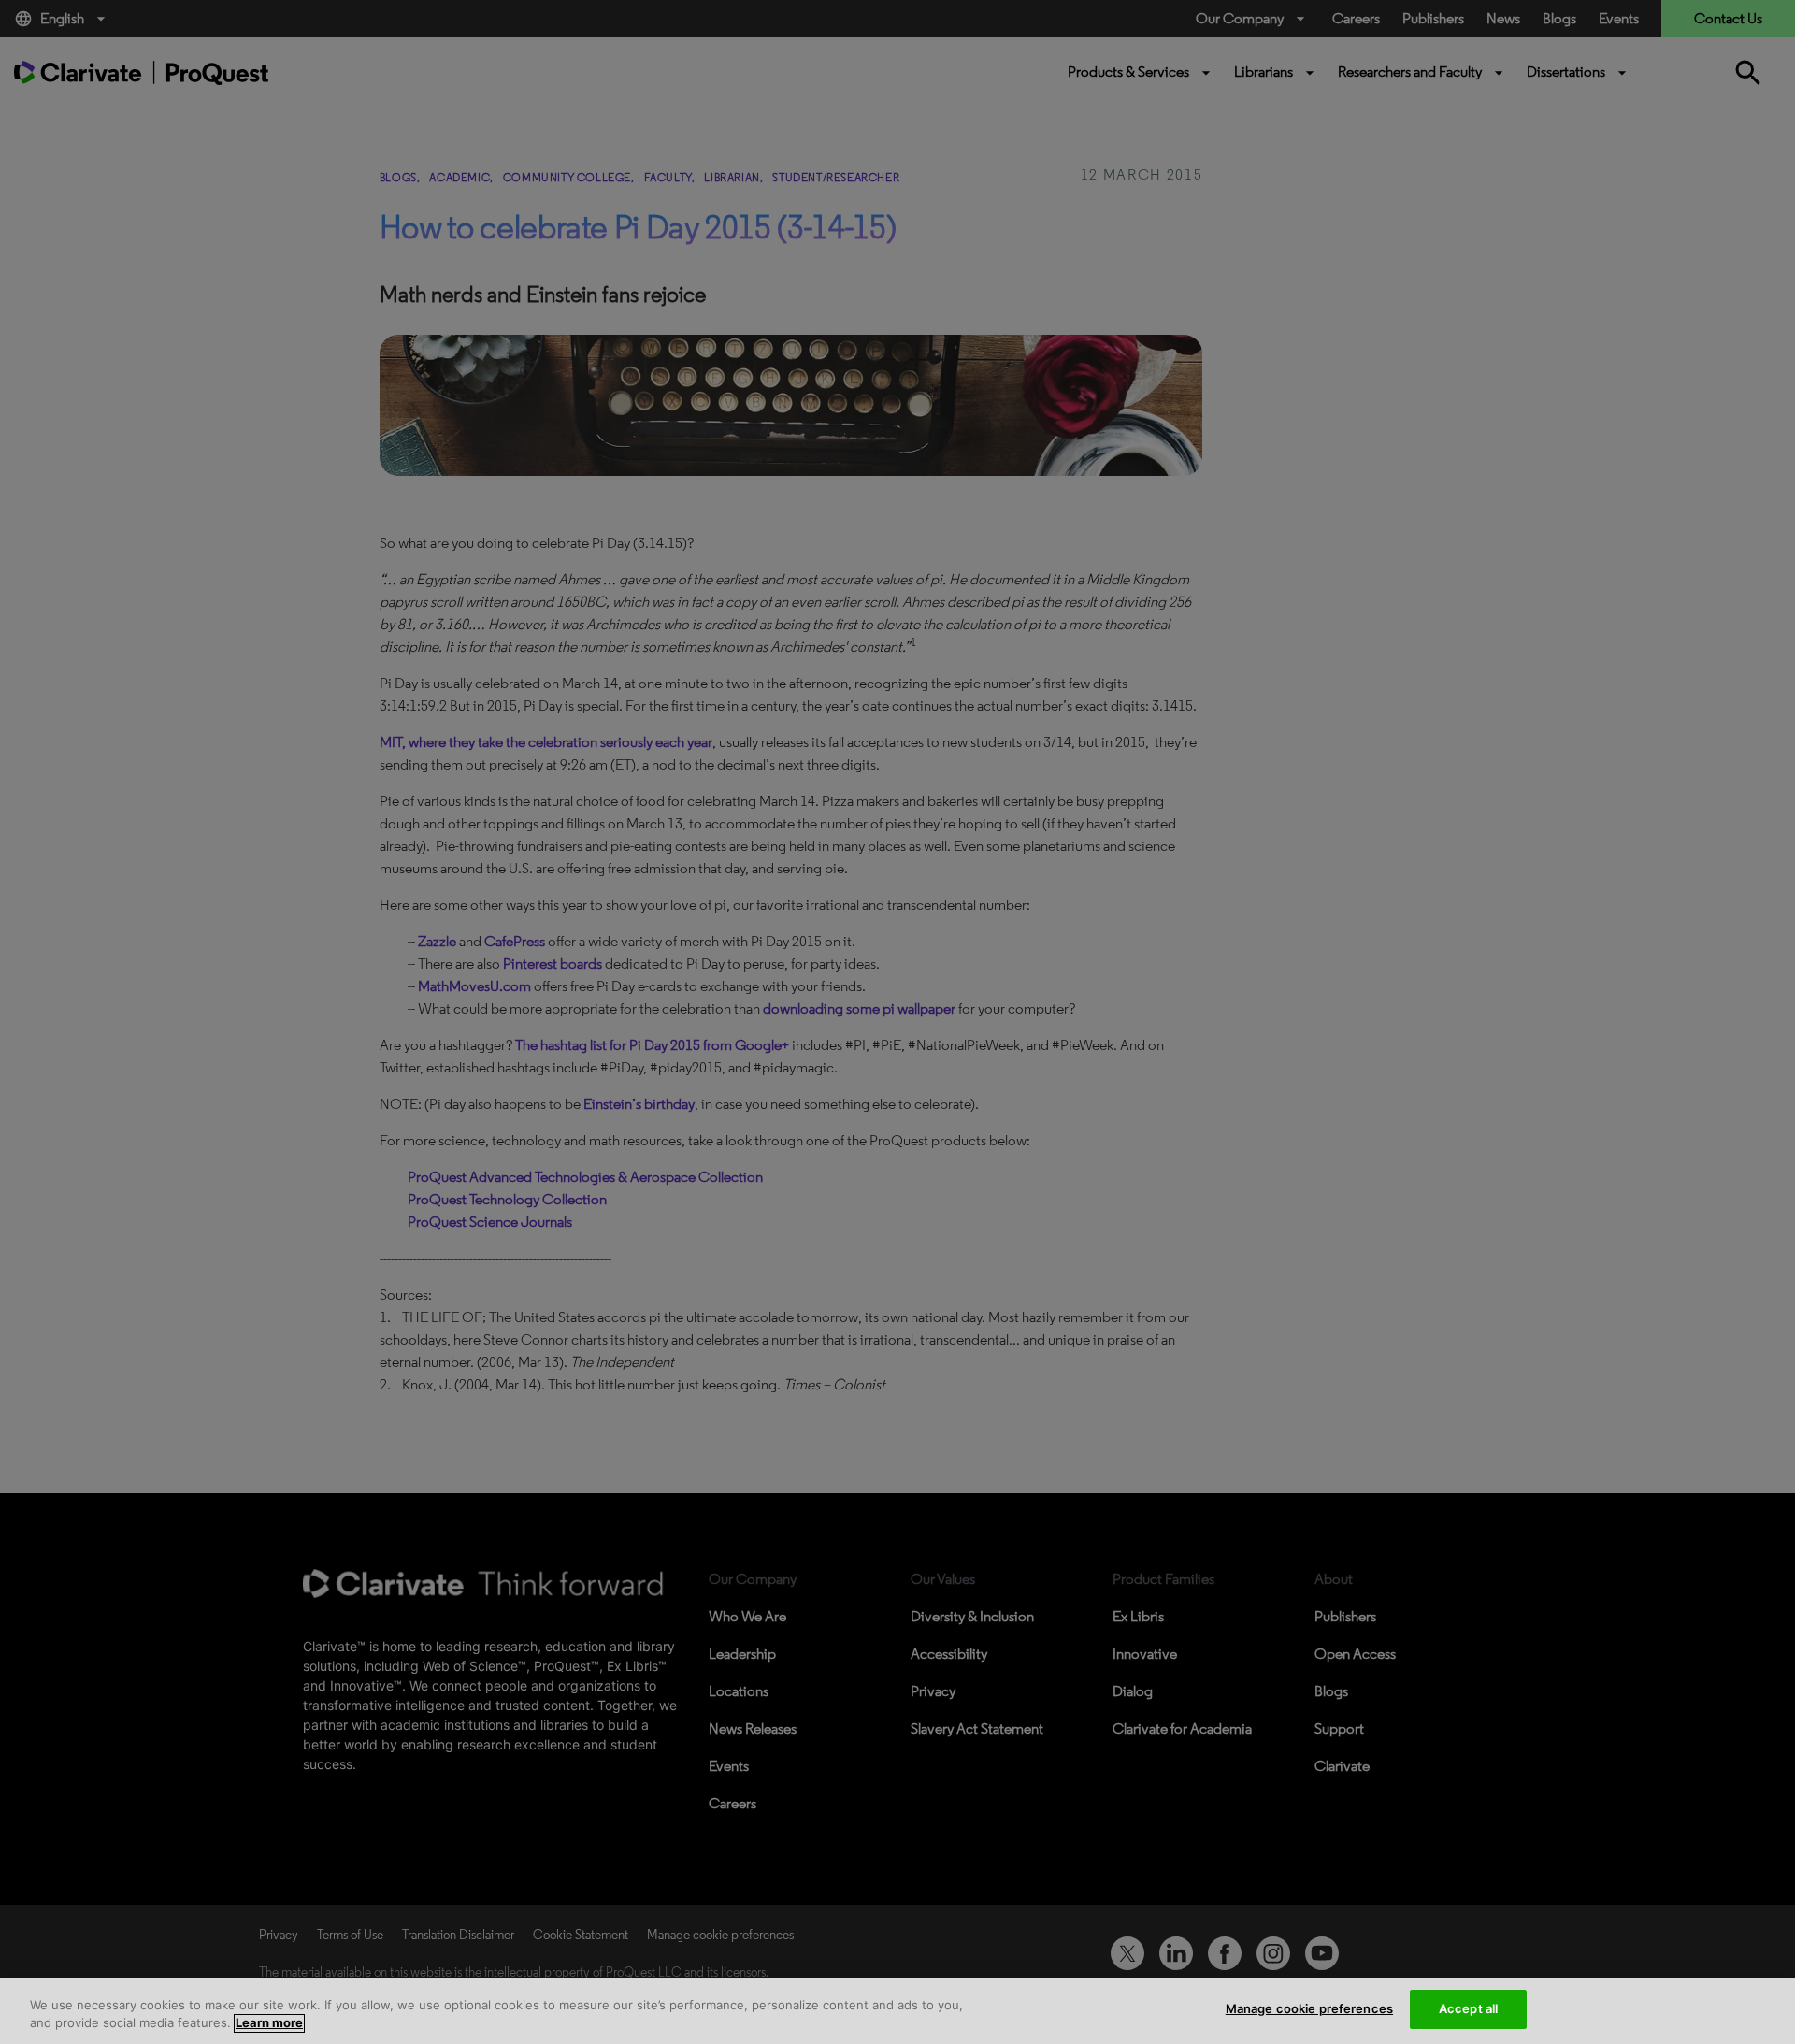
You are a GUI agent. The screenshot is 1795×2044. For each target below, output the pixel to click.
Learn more (269, 2023)
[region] (897, 2011)
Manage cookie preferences (1309, 2008)
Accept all (1468, 2008)
